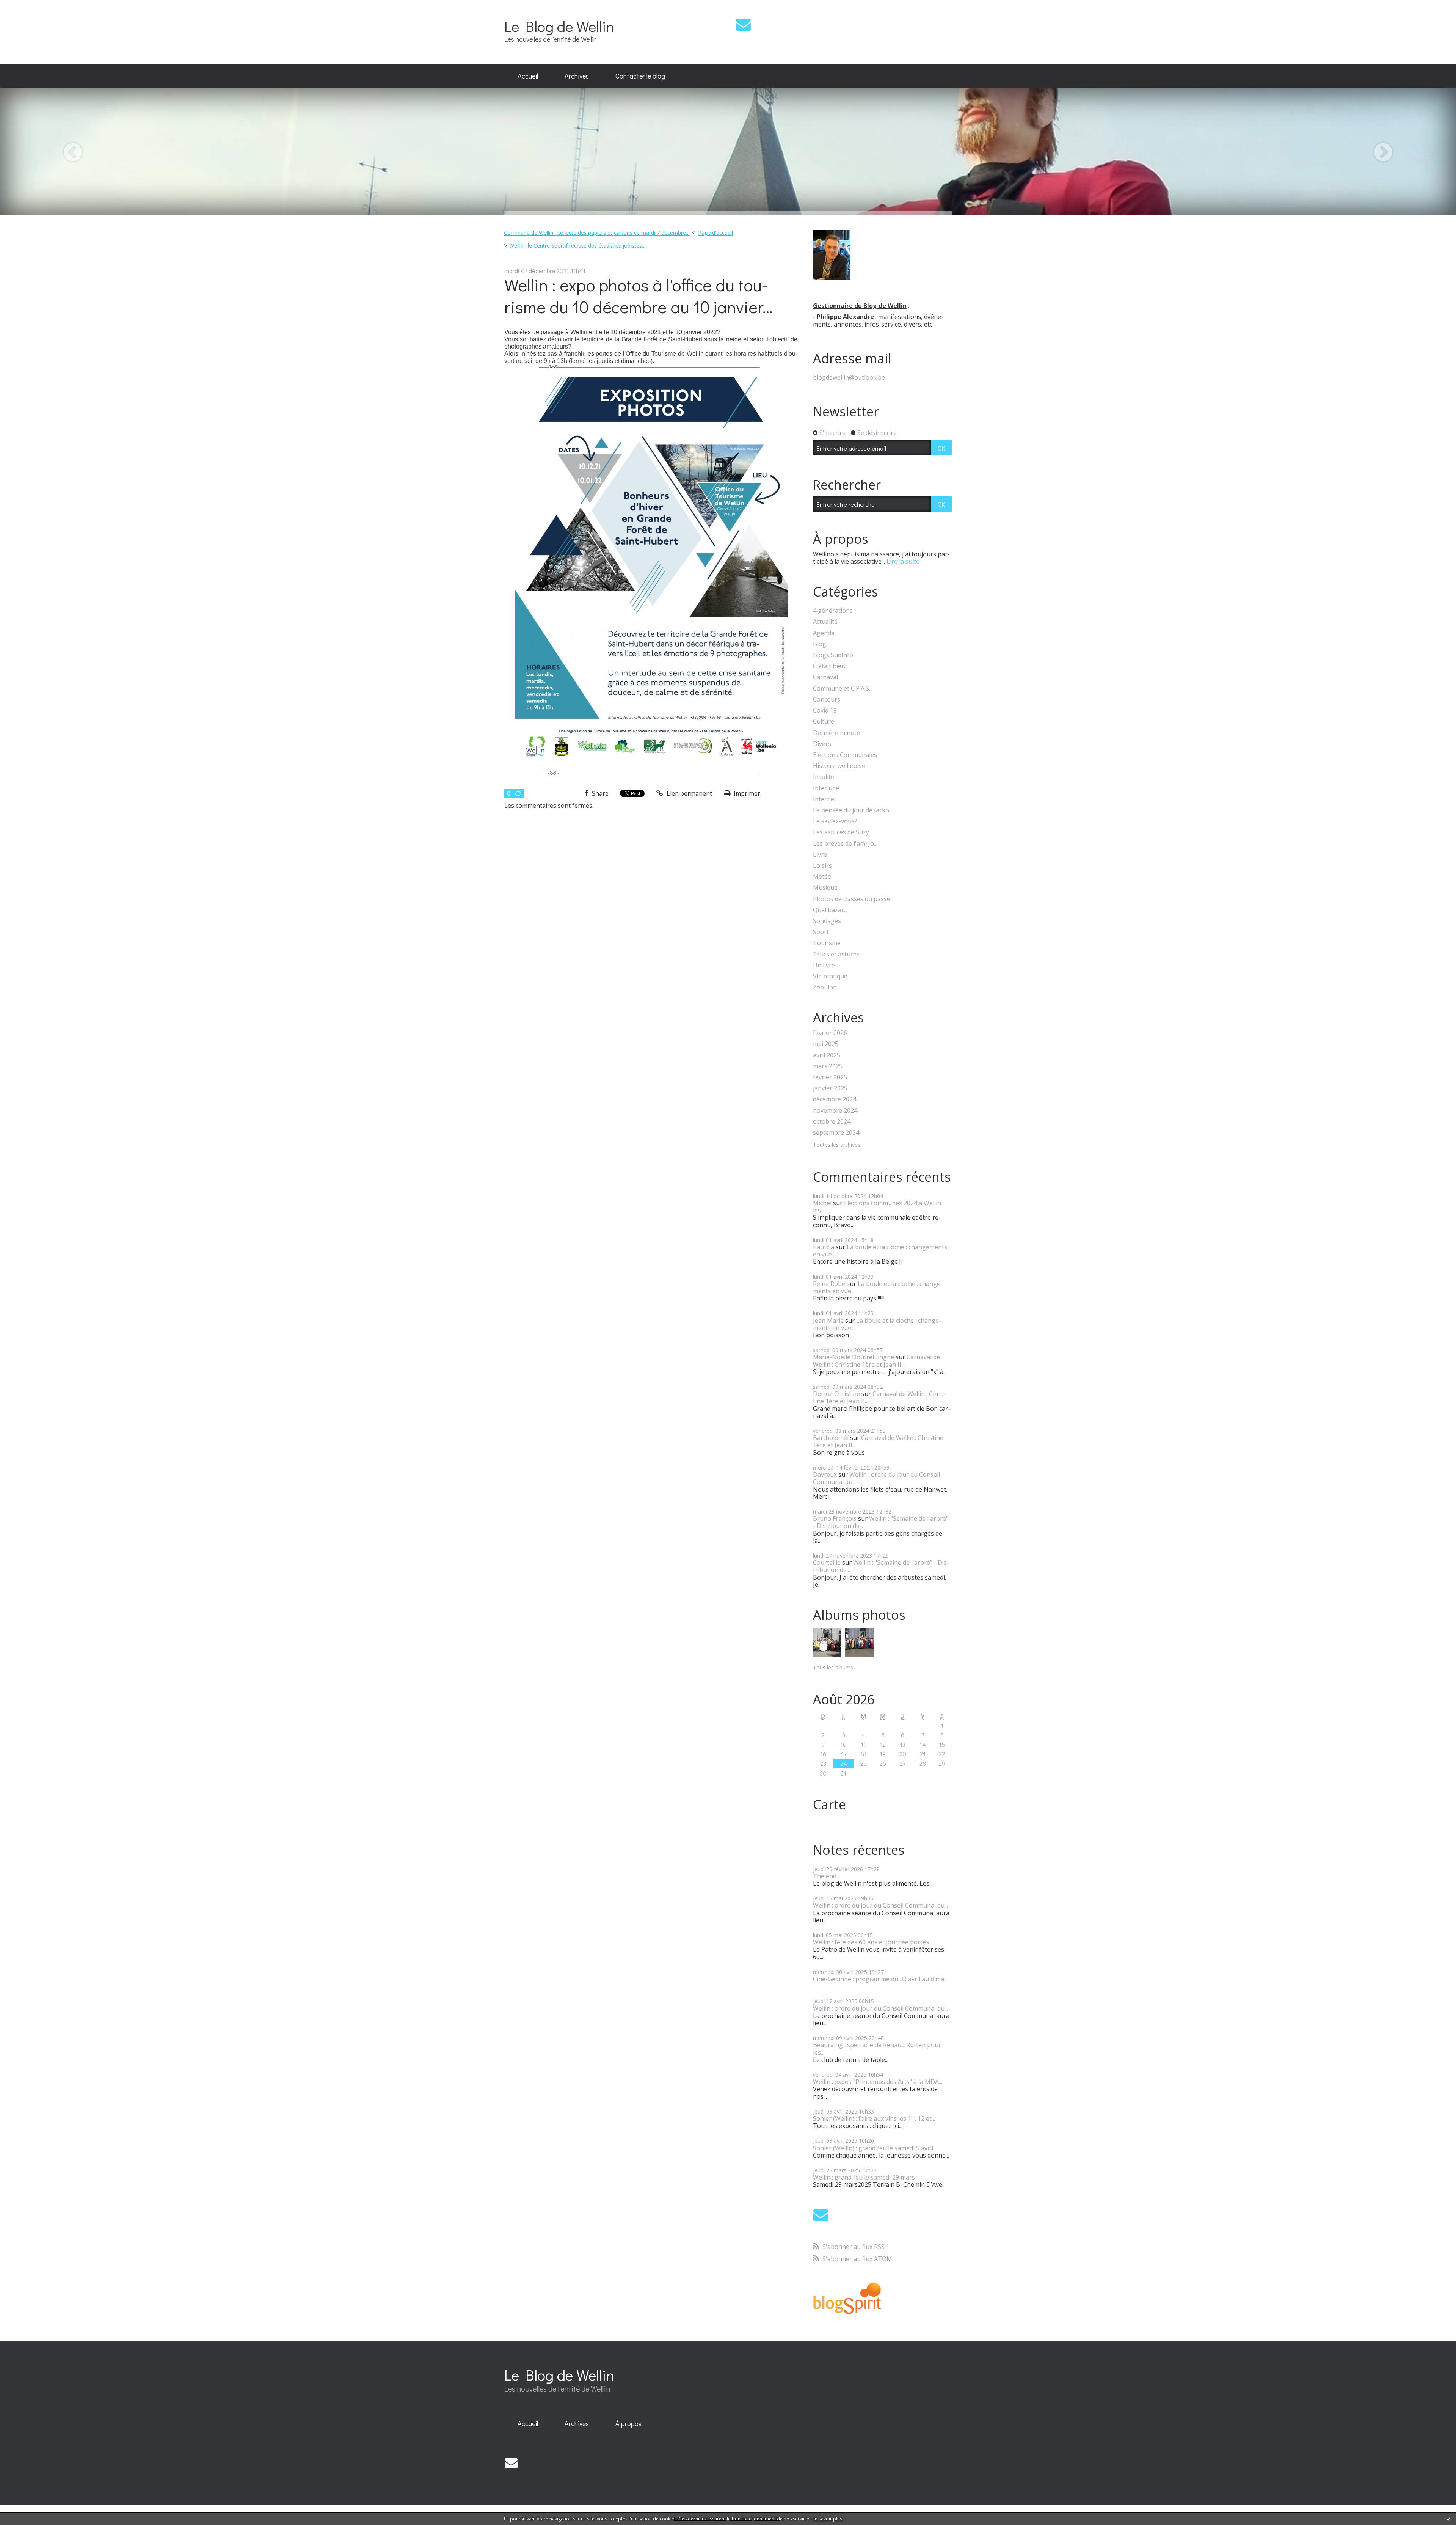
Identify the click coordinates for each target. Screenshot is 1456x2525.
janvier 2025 (830, 1088)
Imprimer (746, 793)
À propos (628, 2423)
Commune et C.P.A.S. (842, 689)
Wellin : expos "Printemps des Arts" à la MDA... (878, 2082)
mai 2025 (826, 1044)
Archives (577, 76)
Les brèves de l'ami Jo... (845, 844)
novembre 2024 (835, 1111)
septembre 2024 (836, 1133)
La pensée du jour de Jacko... (853, 810)
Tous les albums (833, 1667)
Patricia (824, 1247)
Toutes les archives (837, 1145)
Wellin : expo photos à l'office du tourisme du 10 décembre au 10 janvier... (639, 296)
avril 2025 (827, 1055)
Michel (822, 1203)
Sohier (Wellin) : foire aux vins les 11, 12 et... (874, 2118)
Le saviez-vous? (835, 821)
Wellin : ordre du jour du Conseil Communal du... (876, 1478)
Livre (820, 855)
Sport (821, 932)
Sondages (827, 921)
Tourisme (827, 943)
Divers (822, 744)
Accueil (528, 76)
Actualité (825, 622)
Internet (825, 799)
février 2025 (830, 1077)
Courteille (827, 1562)
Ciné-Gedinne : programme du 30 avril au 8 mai (879, 1979)
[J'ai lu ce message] (1448, 2519)
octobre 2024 (832, 1122)
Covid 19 (825, 711)
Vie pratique (830, 976)
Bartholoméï (831, 1438)
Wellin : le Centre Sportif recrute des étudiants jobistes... (577, 246)
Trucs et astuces (836, 954)
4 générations (833, 611)
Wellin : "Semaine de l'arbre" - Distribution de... (881, 1522)
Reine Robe (829, 1284)
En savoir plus (827, 2519)
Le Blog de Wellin (559, 26)
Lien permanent (689, 793)
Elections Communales (845, 755)
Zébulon (825, 987)
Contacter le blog (640, 76)
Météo (822, 877)
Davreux (825, 1474)
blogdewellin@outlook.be (849, 377)
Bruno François (835, 1518)
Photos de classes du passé (852, 899)
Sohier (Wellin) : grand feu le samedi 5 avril (873, 2148)
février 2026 (830, 1033)
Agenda (824, 633)
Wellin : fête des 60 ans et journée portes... (873, 1942)
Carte (829, 1804)
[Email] (743, 24)
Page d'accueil (715, 233)
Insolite (824, 777)
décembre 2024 (835, 1099)
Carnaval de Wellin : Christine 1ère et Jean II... (876, 1361)
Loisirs (822, 866)
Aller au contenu (27, 7)
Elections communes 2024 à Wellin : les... (878, 1207)
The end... (826, 1876)
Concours (827, 700)
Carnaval (825, 677)
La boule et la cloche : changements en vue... (880, 1251)
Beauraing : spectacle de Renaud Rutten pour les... (877, 2048)
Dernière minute (836, 733)
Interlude (826, 788)
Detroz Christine (836, 1394)
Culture (824, 722)
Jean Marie (828, 1321)
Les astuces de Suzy (841, 832)
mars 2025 (828, 1066)
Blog (820, 644)
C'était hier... (830, 666)
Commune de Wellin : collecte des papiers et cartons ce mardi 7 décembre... (597, 233)
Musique (825, 888)
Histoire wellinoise (839, 766)
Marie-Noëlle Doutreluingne (854, 1357)
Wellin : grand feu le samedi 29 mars (864, 2177)
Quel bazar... (830, 910)
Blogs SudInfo (833, 655)
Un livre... (826, 965)
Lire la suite (903, 561)
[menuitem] (528, 76)
